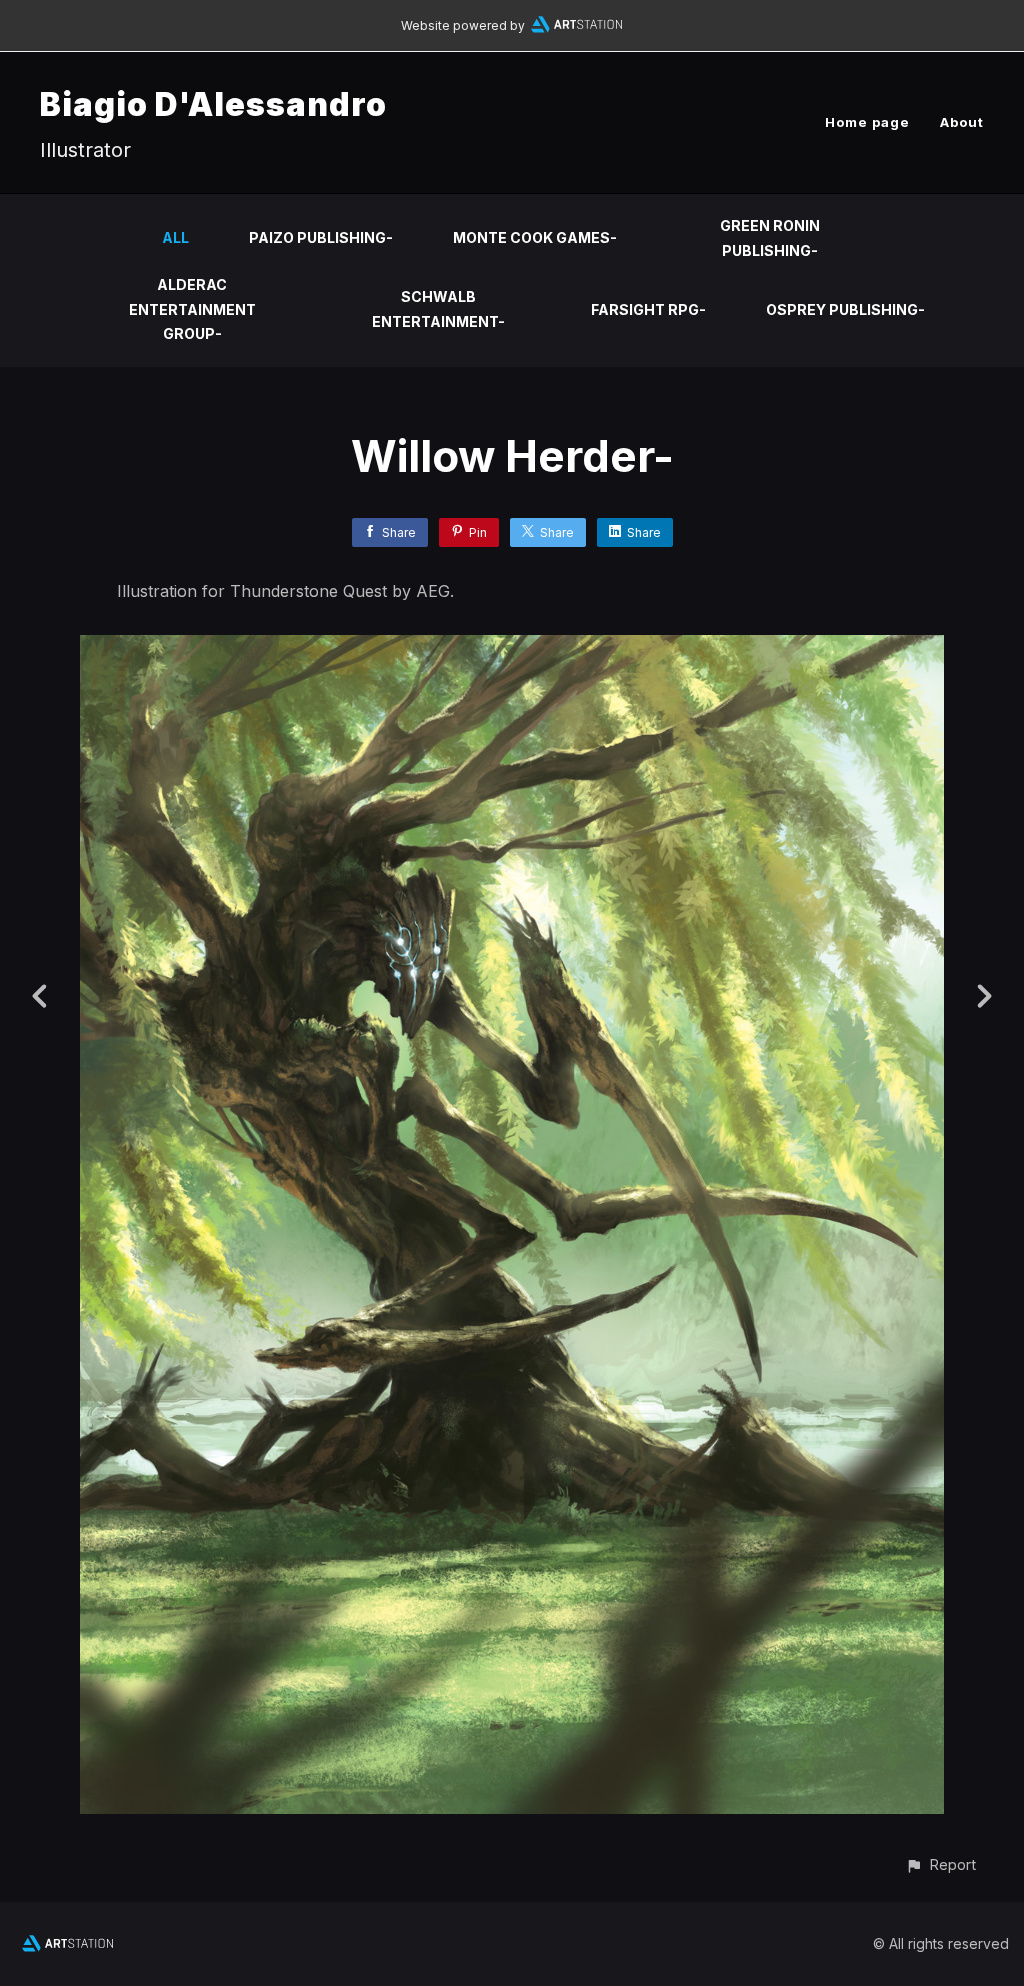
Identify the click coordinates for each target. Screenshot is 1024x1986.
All (175, 237)
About (962, 122)
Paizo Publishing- (321, 237)
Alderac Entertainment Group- (192, 309)
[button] (940, 1864)
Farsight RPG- (648, 309)
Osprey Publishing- (845, 309)
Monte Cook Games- (535, 237)
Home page (867, 122)
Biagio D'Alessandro (213, 104)
